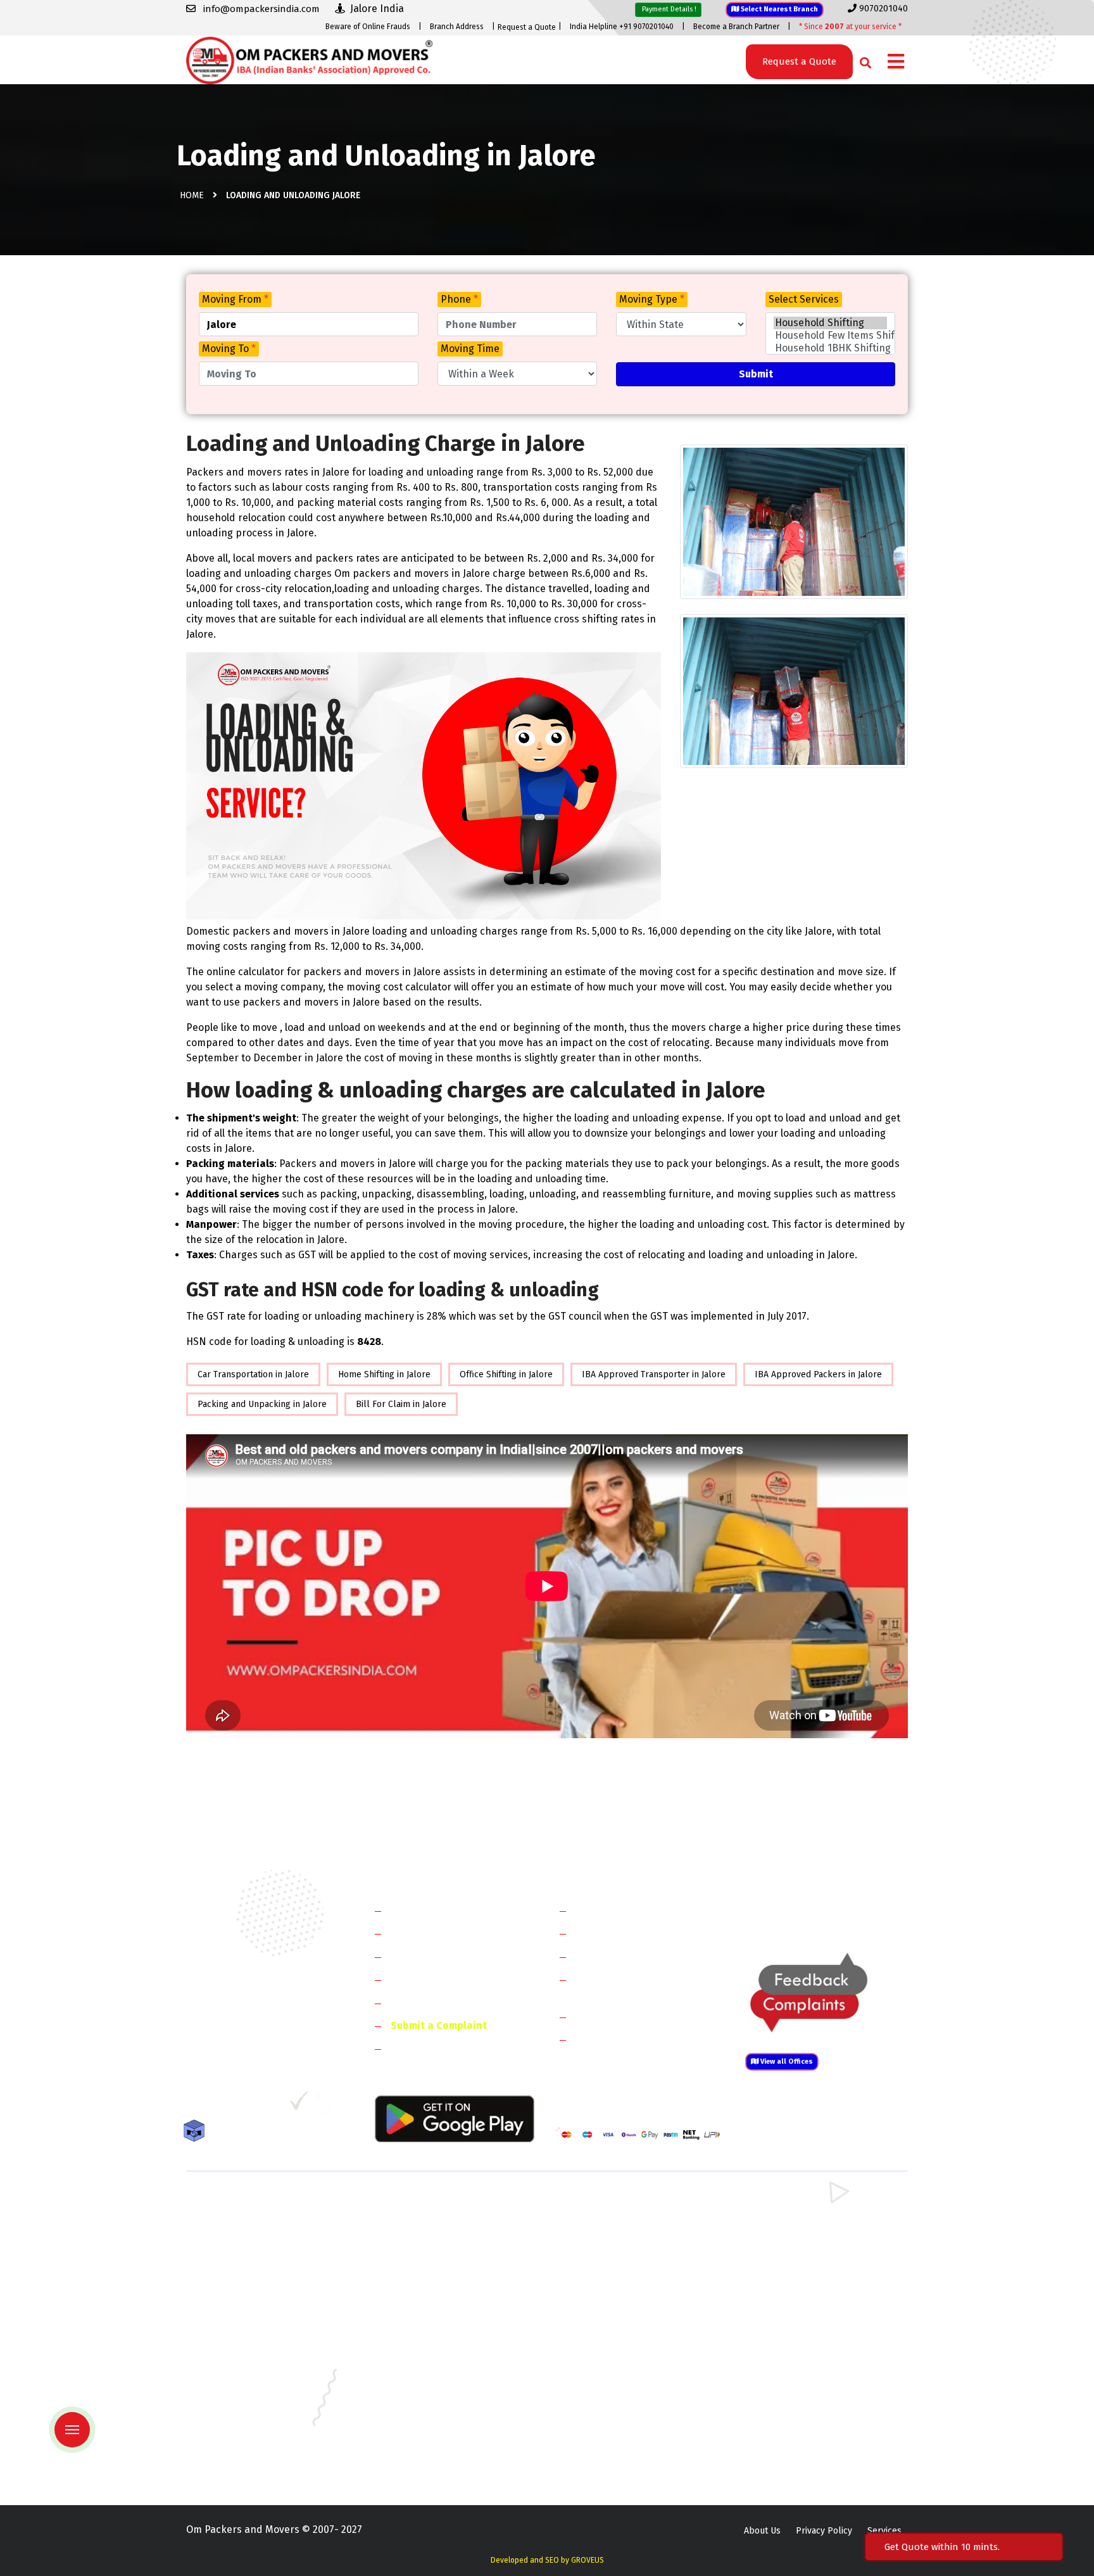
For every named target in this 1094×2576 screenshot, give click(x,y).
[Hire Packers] (197, 2133)
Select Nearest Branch (778, 9)
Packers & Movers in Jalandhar (433, 2387)
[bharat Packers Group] (326, 2106)
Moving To (229, 349)
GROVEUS (588, 2560)
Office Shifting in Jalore (506, 1374)
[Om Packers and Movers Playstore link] (455, 2118)
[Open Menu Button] (896, 62)
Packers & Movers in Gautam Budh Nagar (825, 2258)
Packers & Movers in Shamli (798, 2277)
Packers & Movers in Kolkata (800, 2387)
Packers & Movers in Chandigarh (807, 2332)
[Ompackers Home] (309, 59)
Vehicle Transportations (632, 1956)
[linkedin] (247, 2106)
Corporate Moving (617, 1933)
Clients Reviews (426, 1956)
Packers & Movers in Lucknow (247, 2405)
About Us (762, 2531)
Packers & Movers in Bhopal (429, 2332)
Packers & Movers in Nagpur (244, 2424)
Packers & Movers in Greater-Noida (628, 2350)
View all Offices (786, 2061)
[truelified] (300, 2106)
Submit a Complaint (439, 2025)
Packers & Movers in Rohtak (799, 2203)
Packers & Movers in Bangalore (806, 2314)
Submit (756, 374)
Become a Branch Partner (736, 27)
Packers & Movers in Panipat (800, 2222)
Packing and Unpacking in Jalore (262, 1404)
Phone (459, 299)
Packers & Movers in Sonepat (246, 2222)
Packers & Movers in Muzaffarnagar (258, 2295)
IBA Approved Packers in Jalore (818, 1374)
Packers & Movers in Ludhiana (432, 2405)
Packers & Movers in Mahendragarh (628, 2240)
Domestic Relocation (623, 1910)
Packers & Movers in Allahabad (619, 2314)
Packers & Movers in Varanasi (245, 2460)
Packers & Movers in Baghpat (431, 2277)
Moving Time (470, 349)
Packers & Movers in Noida (240, 2258)
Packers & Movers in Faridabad (248, 2203)
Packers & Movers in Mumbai (801, 2405)
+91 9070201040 (259, 2037)
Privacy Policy (824, 2531)
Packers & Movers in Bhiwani (430, 2240)
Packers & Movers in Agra (794, 2295)
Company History (431, 1910)
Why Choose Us (426, 2003)
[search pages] (862, 60)
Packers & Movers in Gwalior (244, 2369)
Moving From (235, 299)
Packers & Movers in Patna (610, 2424)
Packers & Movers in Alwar (426, 2295)
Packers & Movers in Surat (610, 2442)
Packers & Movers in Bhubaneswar (627, 2332)
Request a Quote (527, 27)
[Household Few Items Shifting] (830, 336)
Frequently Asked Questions (456, 1979)
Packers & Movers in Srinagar (431, 2442)
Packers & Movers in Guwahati (803, 2350)
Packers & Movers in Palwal (242, 2240)
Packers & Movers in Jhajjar (611, 2222)
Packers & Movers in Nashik (428, 2424)
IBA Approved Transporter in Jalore (654, 1374)
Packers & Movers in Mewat (612, 2203)
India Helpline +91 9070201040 (622, 27)
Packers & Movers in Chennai (245, 2350)
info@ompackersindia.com (840, 1911)
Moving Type (652, 299)
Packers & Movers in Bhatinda (246, 2332)
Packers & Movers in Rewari (428, 2222)
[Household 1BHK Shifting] (830, 348)
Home (192, 195)
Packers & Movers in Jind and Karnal (815, 2240)
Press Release (424, 2048)
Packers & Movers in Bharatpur (620, 2295)
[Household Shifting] (830, 323)
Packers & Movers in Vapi (793, 2442)
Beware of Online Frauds (368, 27)
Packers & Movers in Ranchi (242, 2442)
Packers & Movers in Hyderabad (436, 2369)
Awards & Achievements (447, 1933)
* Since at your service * (850, 27)
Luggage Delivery (638, 2017)
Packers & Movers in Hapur (612, 2277)
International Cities (620, 2039)
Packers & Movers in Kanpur (614, 2387)
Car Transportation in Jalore (253, 1374)
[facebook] (195, 2106)
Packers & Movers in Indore (613, 2369)
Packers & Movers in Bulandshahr (255, 2277)
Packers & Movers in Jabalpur (802, 2369)
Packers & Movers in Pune (795, 2424)
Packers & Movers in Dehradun (434, 2350)
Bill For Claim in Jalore (401, 1404)
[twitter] (220, 2106)
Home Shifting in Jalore (384, 1374)
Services (884, 2531)
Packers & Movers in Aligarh (429, 2314)
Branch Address (457, 27)
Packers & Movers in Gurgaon (431, 2203)
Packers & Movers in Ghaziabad (620, 2258)
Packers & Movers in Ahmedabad (253, 2314)
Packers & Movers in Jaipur (241, 2387)
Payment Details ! (668, 9)
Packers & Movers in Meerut (429, 2258)
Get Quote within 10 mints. (945, 2547)
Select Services (804, 299)
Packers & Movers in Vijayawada (436, 2460)
